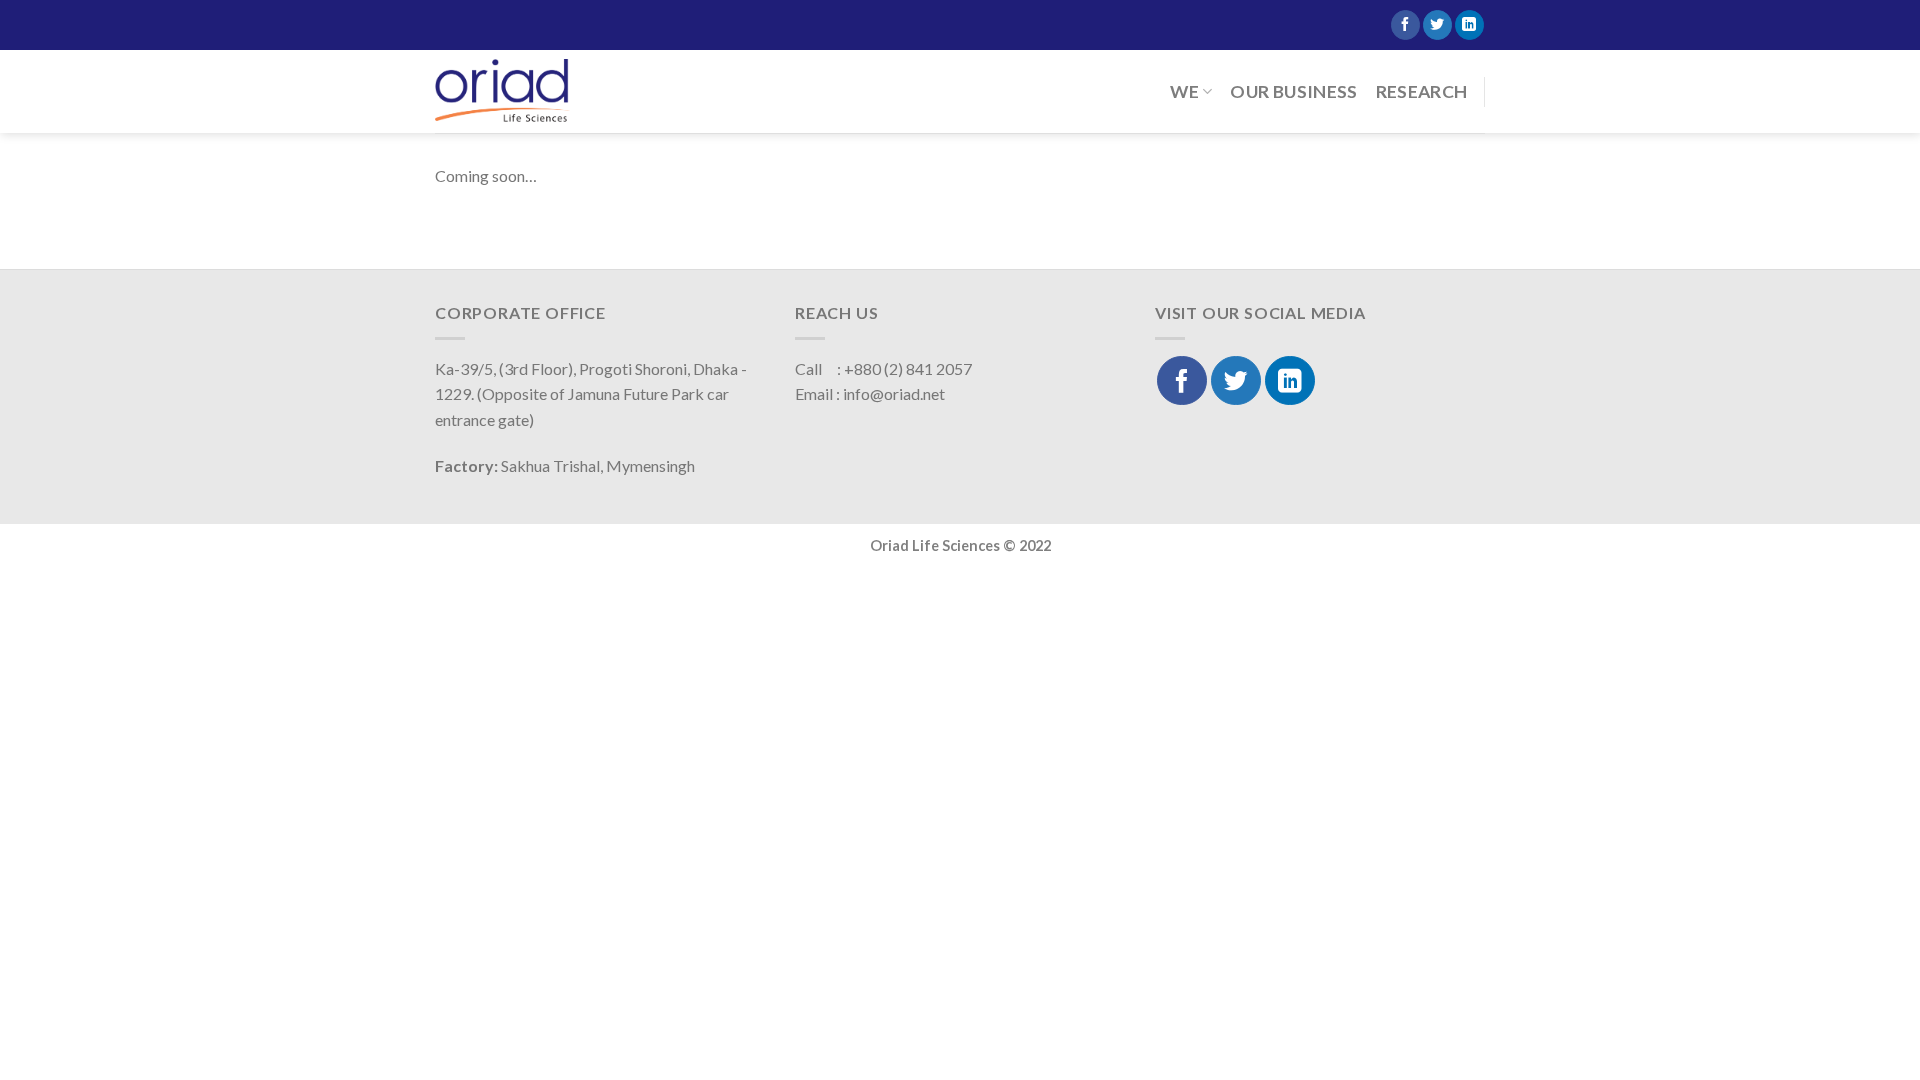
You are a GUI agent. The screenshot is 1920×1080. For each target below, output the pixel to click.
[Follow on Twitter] (1437, 25)
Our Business (1293, 91)
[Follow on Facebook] (1405, 25)
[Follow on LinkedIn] (1469, 25)
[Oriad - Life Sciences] (502, 91)
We (1184, 91)
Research (1422, 91)
